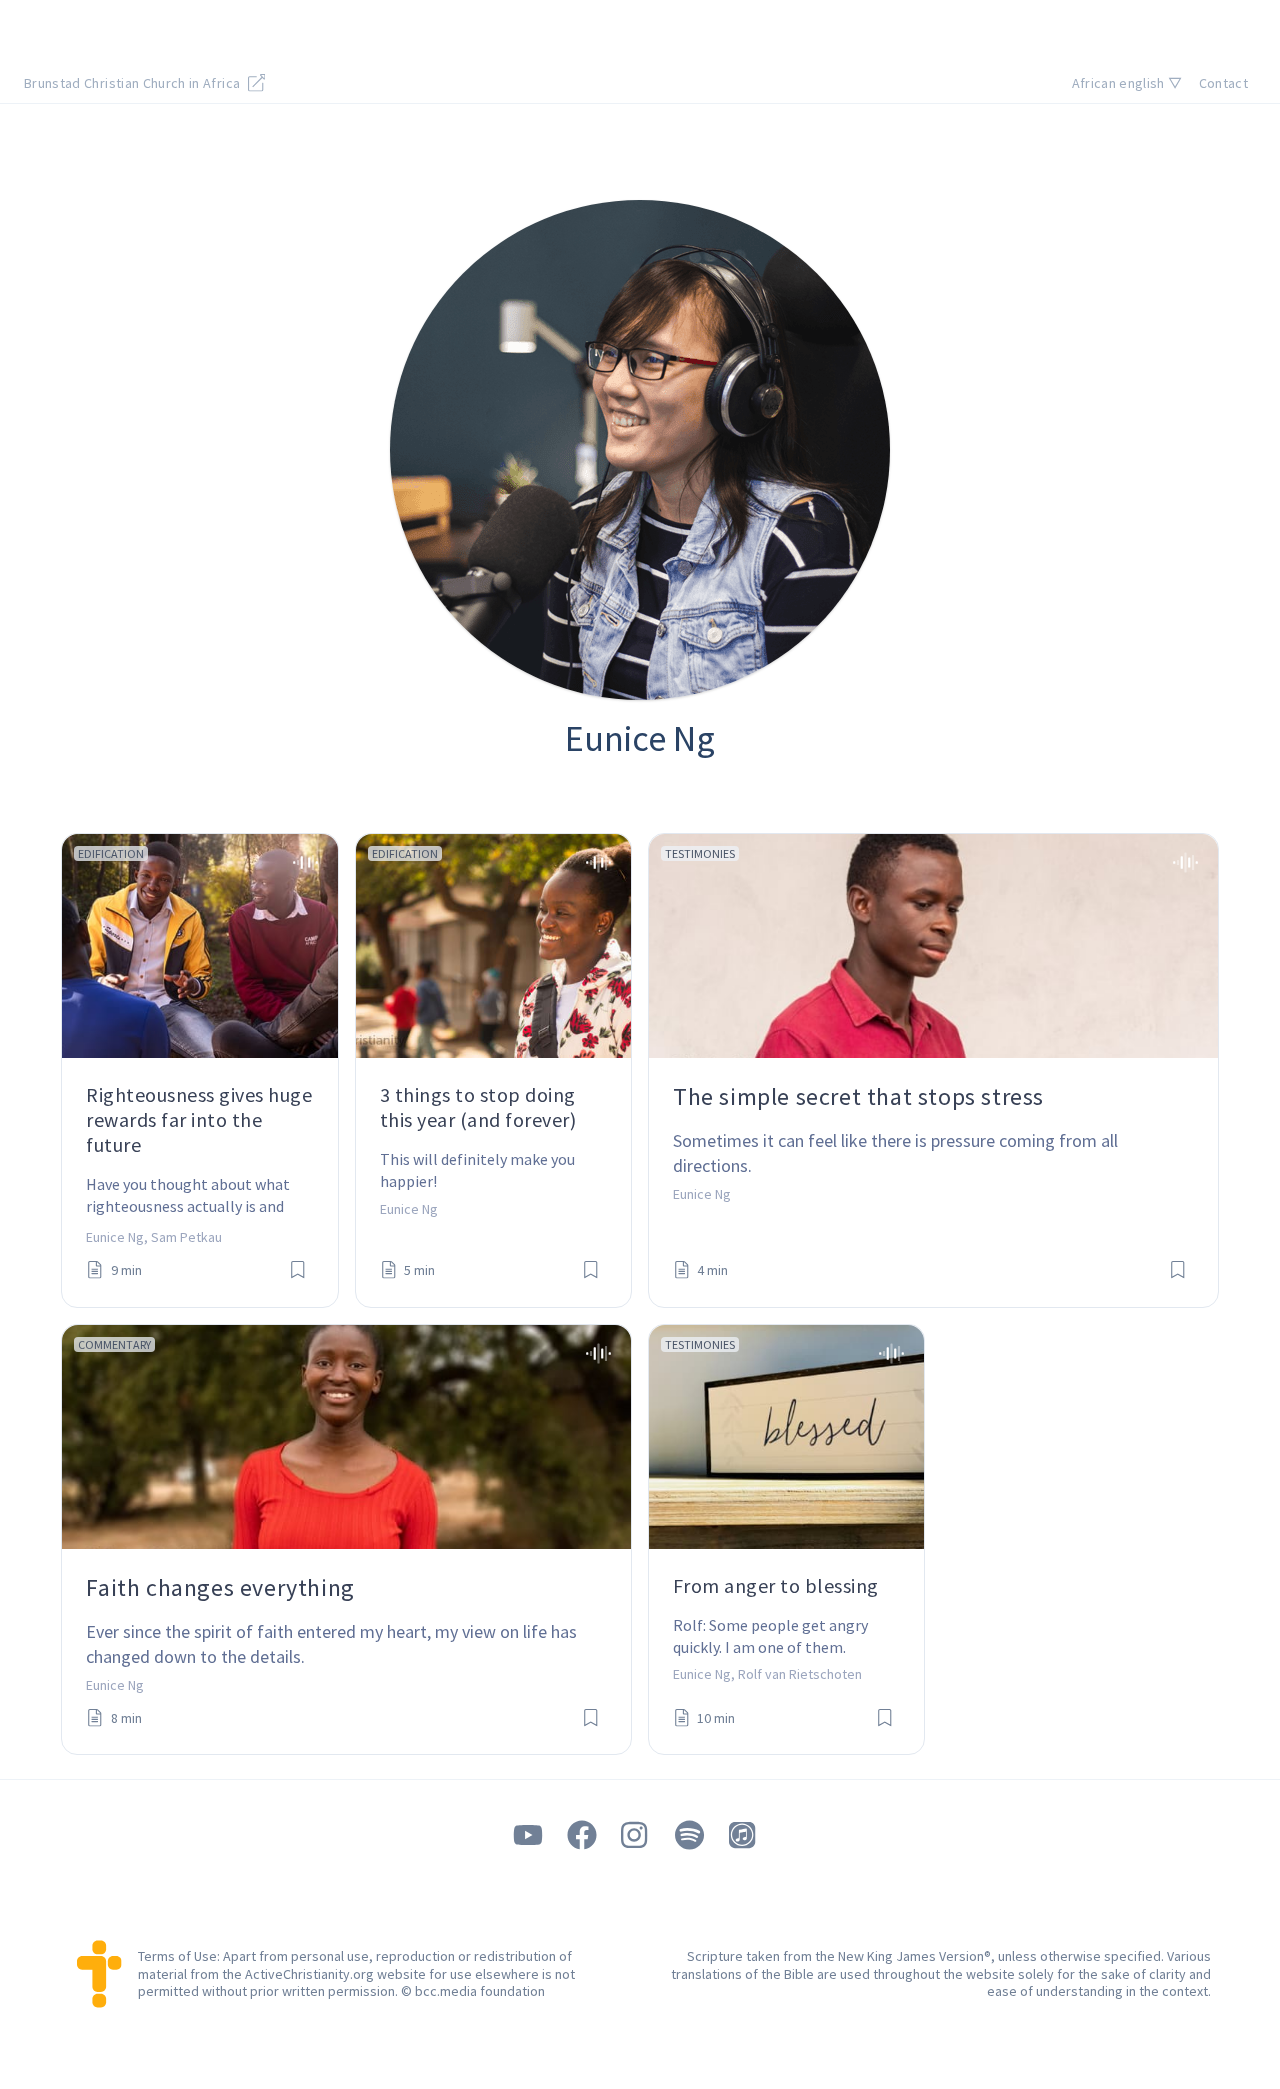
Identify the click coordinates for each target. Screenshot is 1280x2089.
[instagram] (636, 1835)
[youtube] (528, 1835)
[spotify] (690, 1835)
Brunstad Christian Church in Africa (134, 83)
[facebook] (582, 1835)
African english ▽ (1127, 83)
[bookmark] (298, 1271)
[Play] (305, 862)
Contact (1223, 83)
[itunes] (744, 1835)
